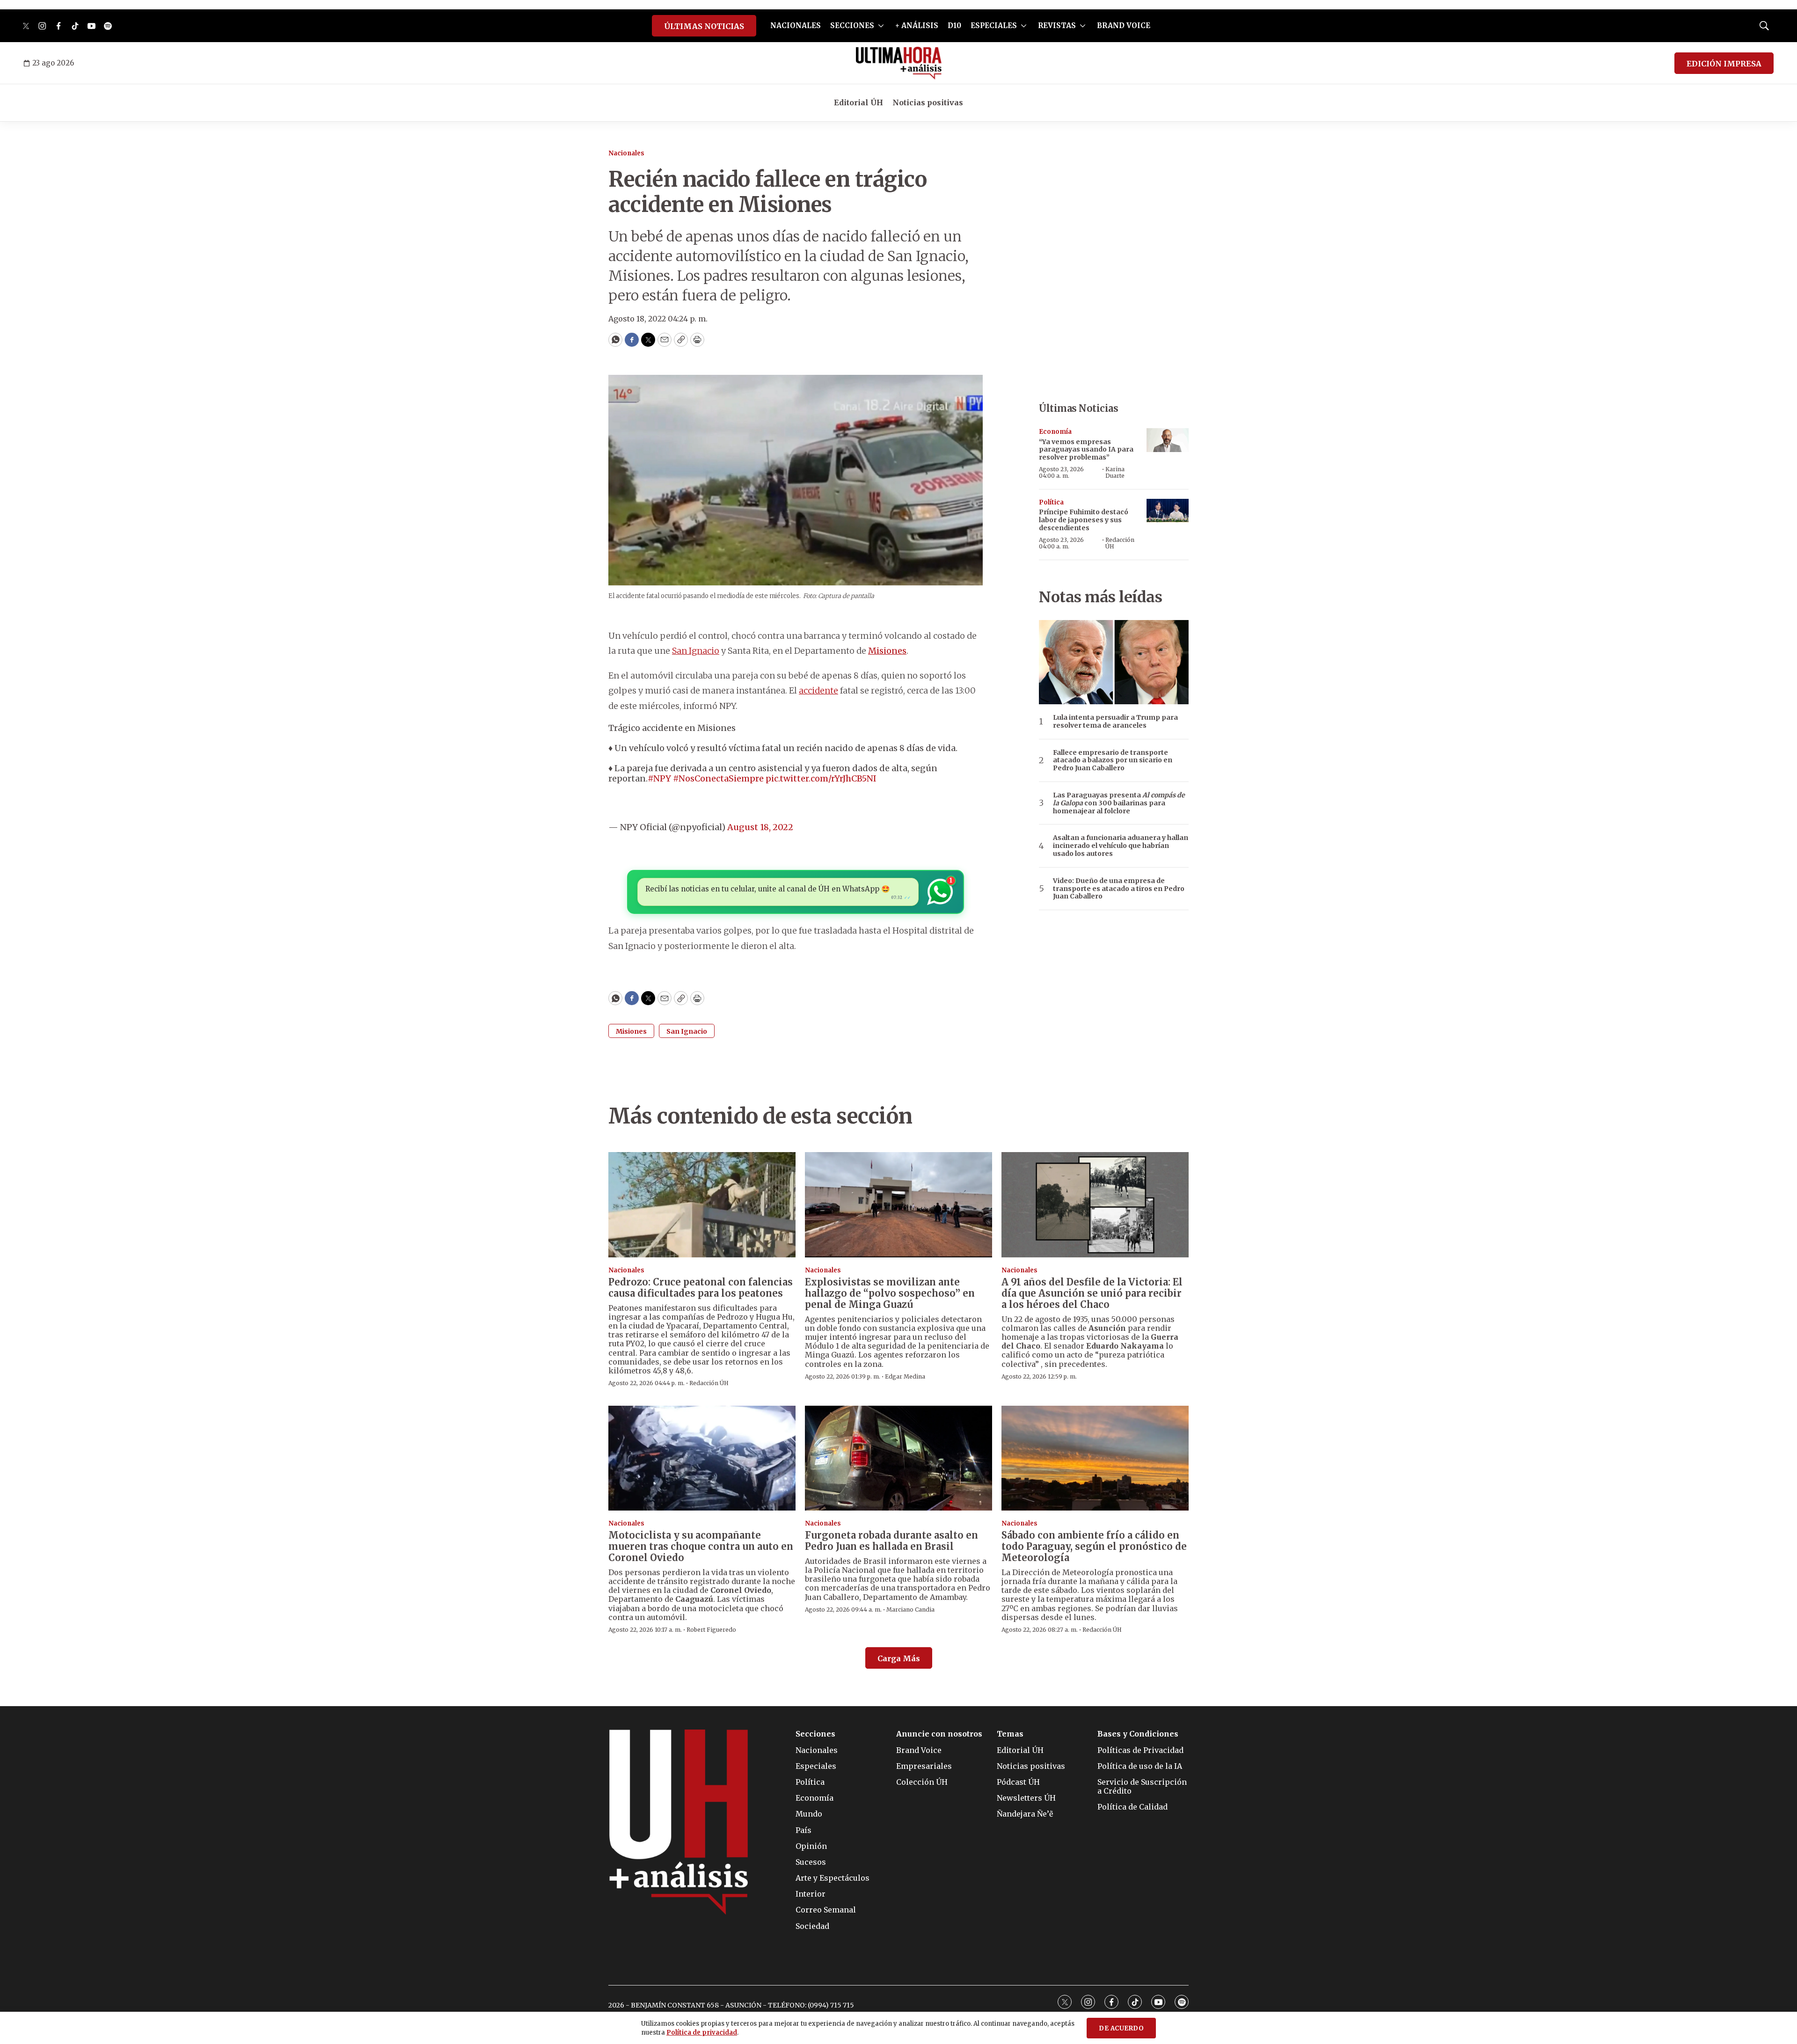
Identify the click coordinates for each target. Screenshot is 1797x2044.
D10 (954, 26)
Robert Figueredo (711, 1630)
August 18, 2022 (760, 827)
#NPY (659, 778)
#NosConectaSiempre (718, 778)
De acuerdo (1121, 2028)
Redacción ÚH (1120, 543)
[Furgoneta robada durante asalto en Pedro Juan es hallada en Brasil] (898, 1458)
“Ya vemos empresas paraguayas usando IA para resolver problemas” (1086, 450)
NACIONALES (796, 26)
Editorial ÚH (858, 102)
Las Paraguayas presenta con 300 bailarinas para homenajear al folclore (1119, 803)
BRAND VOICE (1124, 26)
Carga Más (899, 1658)
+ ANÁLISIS (917, 26)
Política (1051, 502)
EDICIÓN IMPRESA (1724, 64)
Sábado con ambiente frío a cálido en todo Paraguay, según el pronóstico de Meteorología (1094, 1546)
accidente (818, 690)
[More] (881, 26)
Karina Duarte (1115, 472)
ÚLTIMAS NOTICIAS (704, 26)
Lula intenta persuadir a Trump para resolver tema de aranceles (1115, 722)
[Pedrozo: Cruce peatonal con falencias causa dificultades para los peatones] (702, 1205)
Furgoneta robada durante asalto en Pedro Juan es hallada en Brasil (891, 1541)
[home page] (899, 63)
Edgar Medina (905, 1376)
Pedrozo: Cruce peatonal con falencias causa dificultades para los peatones (701, 1288)
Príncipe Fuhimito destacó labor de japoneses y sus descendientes (1084, 520)
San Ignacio (696, 651)
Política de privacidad (702, 2033)
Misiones (887, 651)
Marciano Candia (910, 1610)
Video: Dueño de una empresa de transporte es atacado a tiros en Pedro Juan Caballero (1119, 889)
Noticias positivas (928, 102)
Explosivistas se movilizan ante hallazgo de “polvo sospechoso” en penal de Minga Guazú (890, 1293)
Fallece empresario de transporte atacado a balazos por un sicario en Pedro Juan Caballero (1113, 760)
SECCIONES (852, 26)
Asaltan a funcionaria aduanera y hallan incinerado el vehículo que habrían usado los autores (1121, 846)
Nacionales (626, 153)
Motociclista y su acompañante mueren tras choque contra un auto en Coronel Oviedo (701, 1546)
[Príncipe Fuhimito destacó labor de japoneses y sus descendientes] (1168, 511)
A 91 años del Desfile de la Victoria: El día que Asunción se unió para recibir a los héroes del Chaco (1092, 1293)
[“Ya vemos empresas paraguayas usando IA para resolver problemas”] (1168, 440)
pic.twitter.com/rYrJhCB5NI (821, 778)
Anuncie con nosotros (939, 1734)
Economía (1055, 432)
